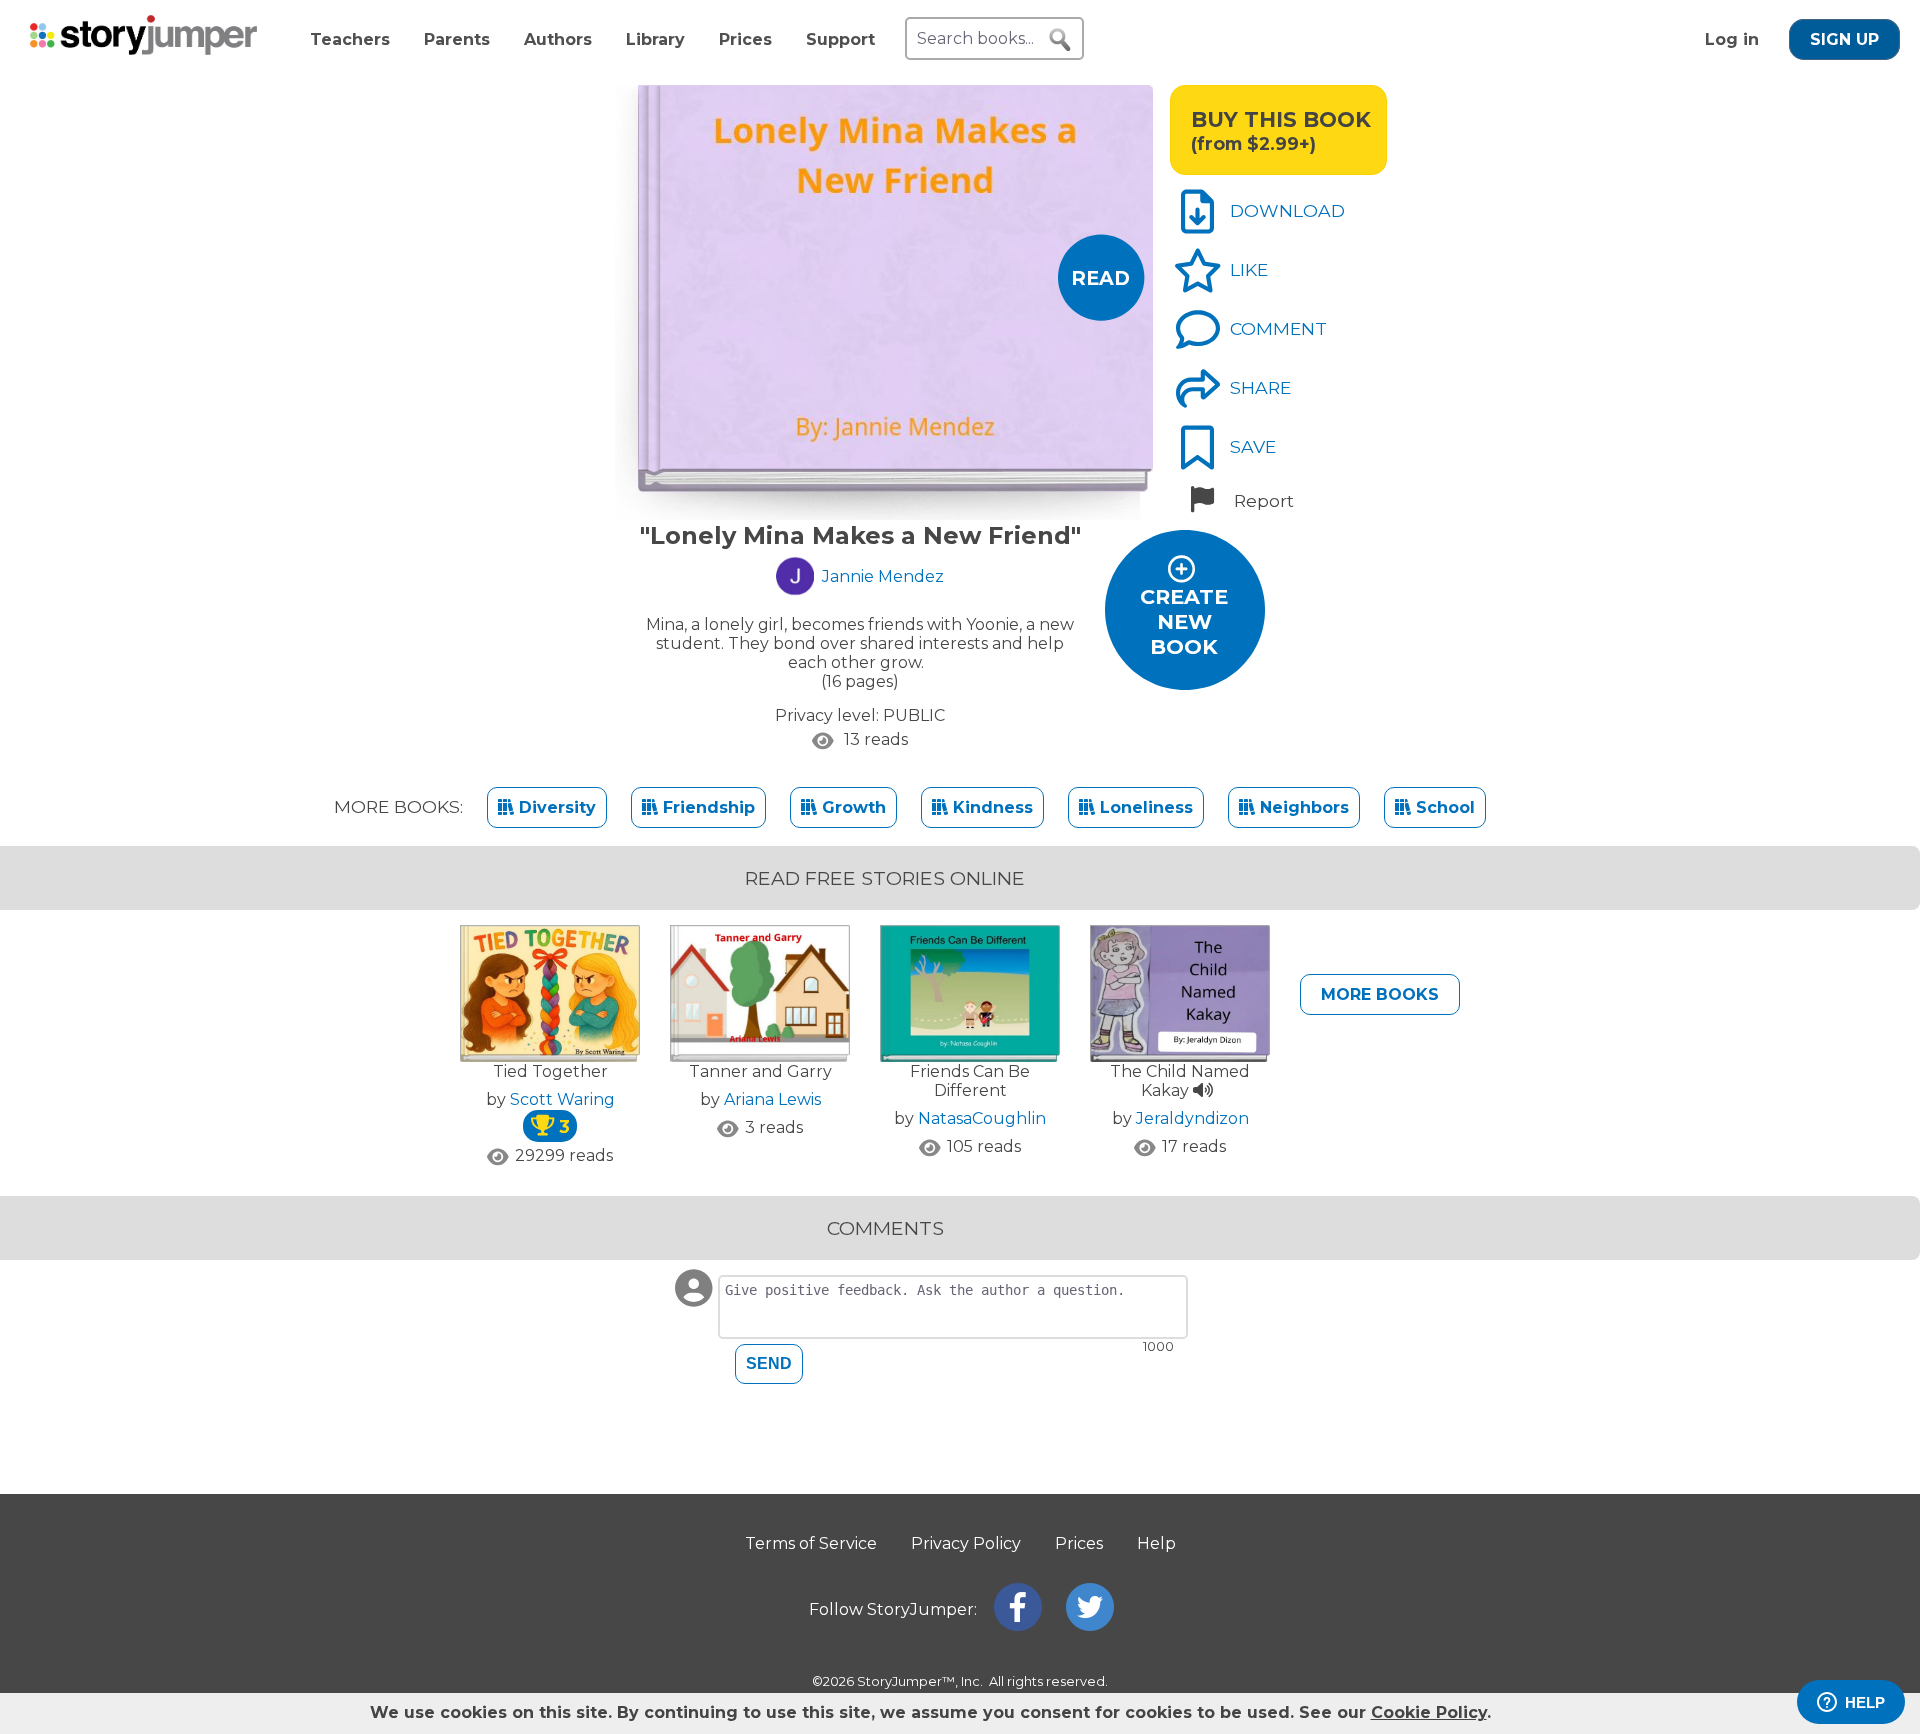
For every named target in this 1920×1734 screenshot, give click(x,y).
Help (1156, 1543)
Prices (745, 39)
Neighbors (1302, 807)
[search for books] (1060, 40)
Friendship (706, 807)
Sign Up (1844, 39)
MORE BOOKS (1380, 994)
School (1443, 807)
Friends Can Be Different (970, 1081)
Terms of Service (811, 1543)
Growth (851, 807)
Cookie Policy (1429, 1712)
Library (655, 39)
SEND (769, 1363)
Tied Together (550, 1071)
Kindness (990, 807)
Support (840, 39)
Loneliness (1144, 807)
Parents (457, 39)
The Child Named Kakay (1180, 1081)
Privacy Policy (966, 1543)
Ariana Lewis (772, 1099)
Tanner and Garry (760, 1071)
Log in (1732, 39)
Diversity (555, 807)
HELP (1865, 1702)
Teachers (350, 39)
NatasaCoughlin (982, 1118)
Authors (558, 39)
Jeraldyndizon (1192, 1118)
